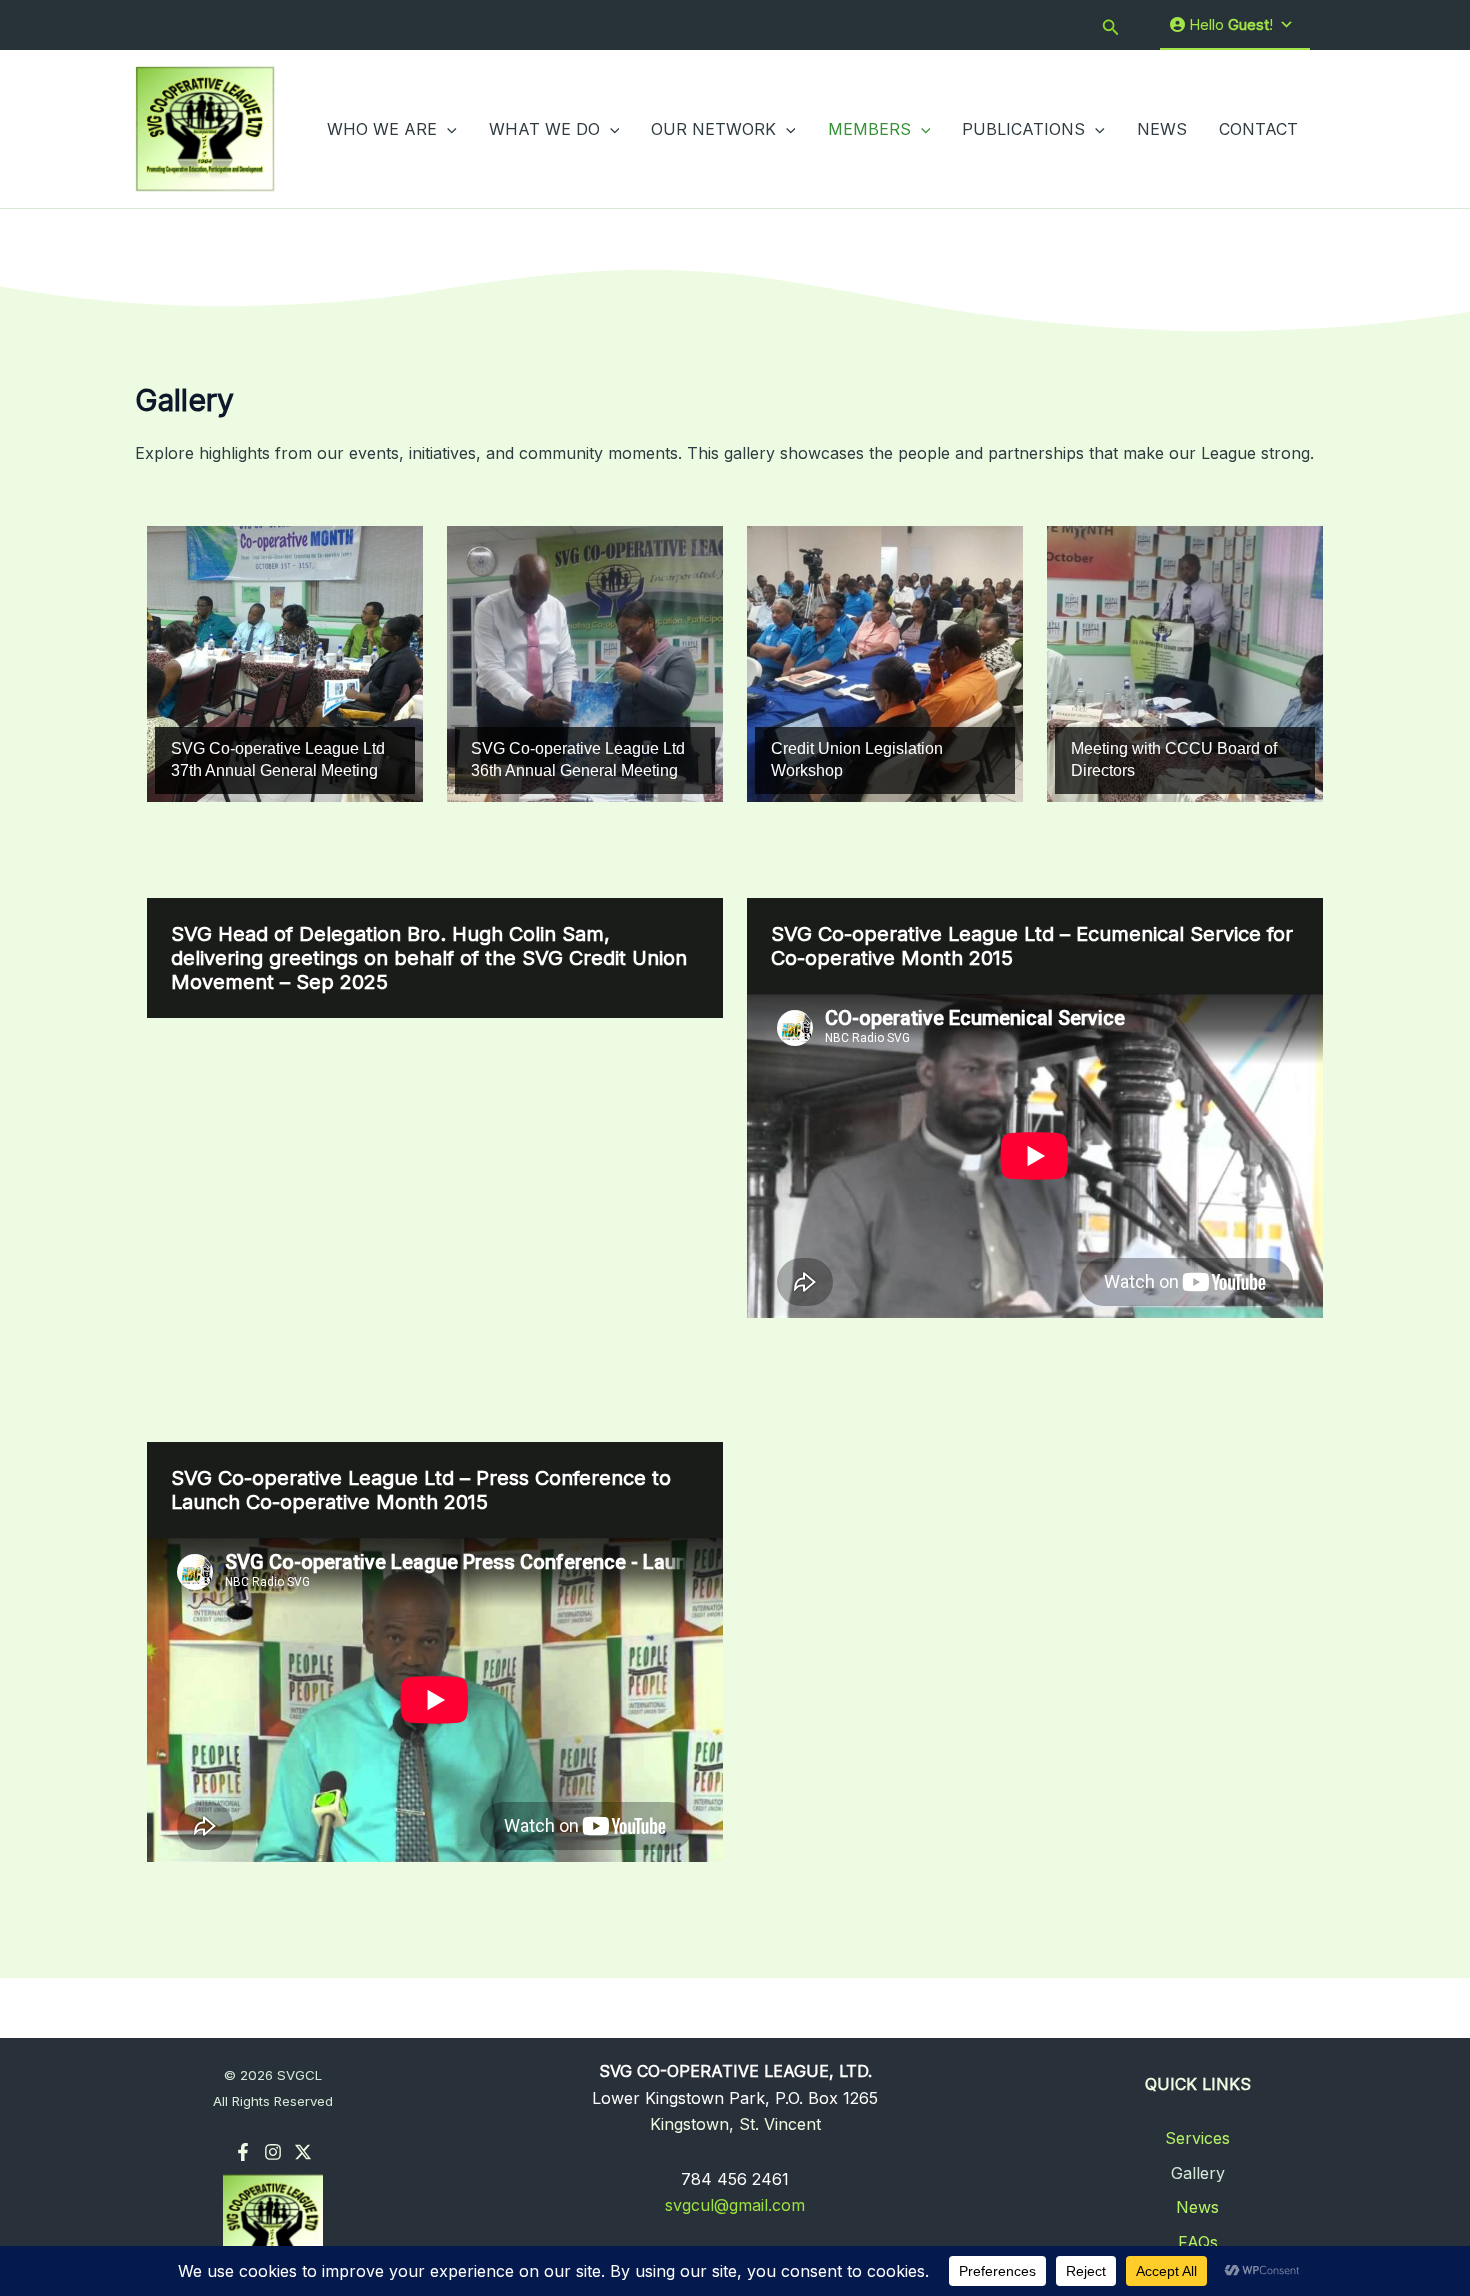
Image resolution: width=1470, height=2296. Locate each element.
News (1197, 2207)
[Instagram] (273, 2152)
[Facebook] (243, 2152)
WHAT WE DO (544, 129)
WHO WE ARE (382, 129)
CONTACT (1258, 129)
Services (1197, 2138)
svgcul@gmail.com (735, 2205)
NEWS (1162, 129)
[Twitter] (303, 2152)
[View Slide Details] (285, 664)
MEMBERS (869, 129)
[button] (1111, 25)
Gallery (1198, 2173)
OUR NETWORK (713, 129)
